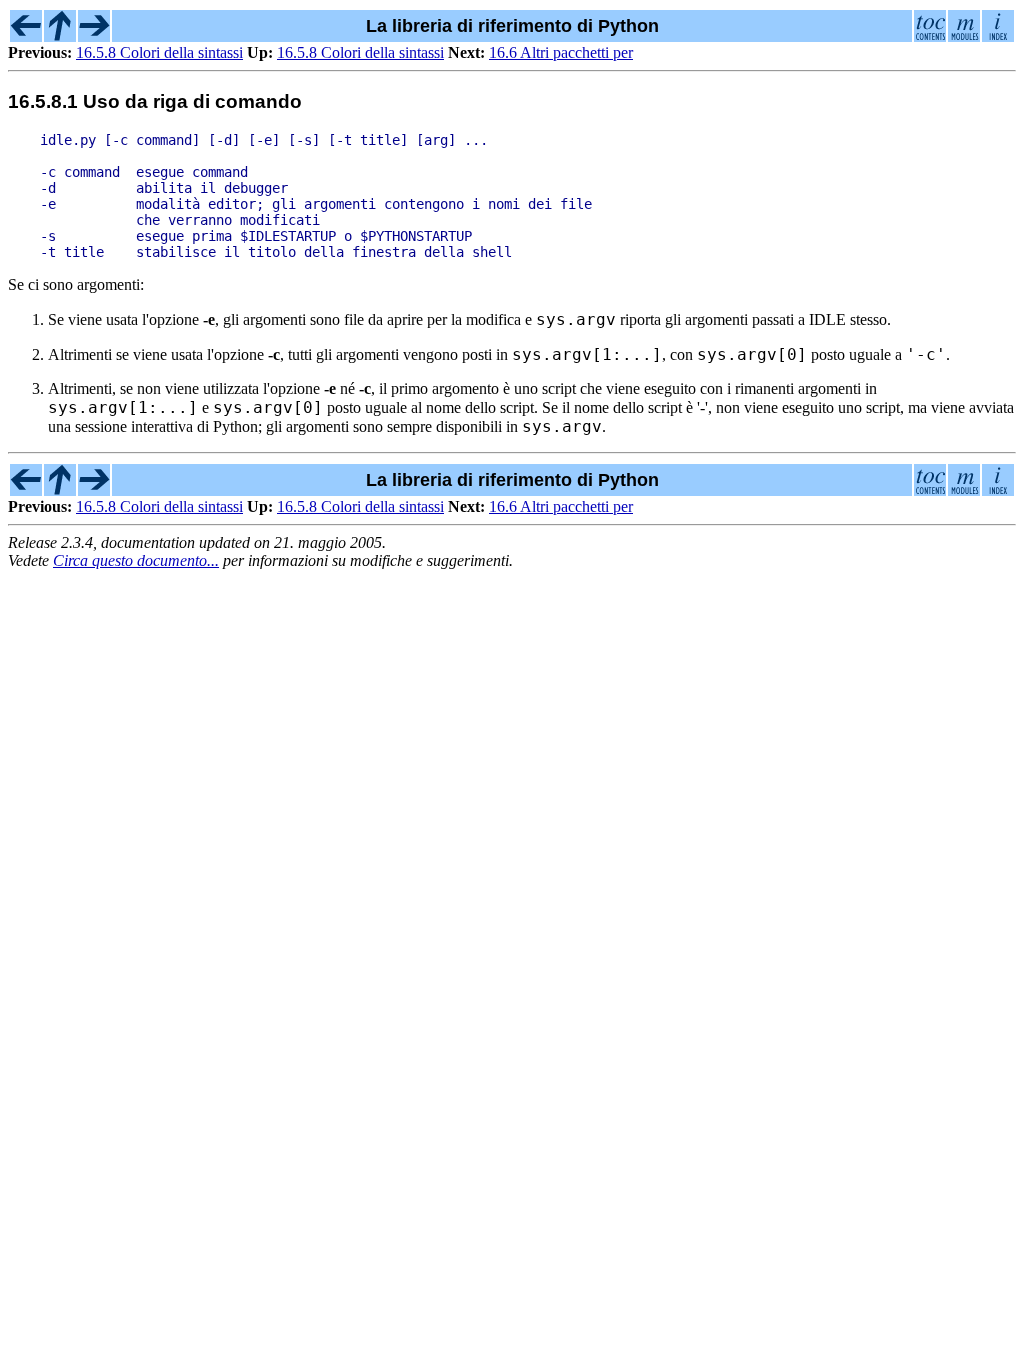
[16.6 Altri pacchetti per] (94, 36)
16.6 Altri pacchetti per (561, 52)
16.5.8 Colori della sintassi (159, 52)
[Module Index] (964, 36)
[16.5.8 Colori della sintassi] (26, 36)
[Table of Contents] (930, 36)
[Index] (998, 36)
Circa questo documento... (136, 560)
